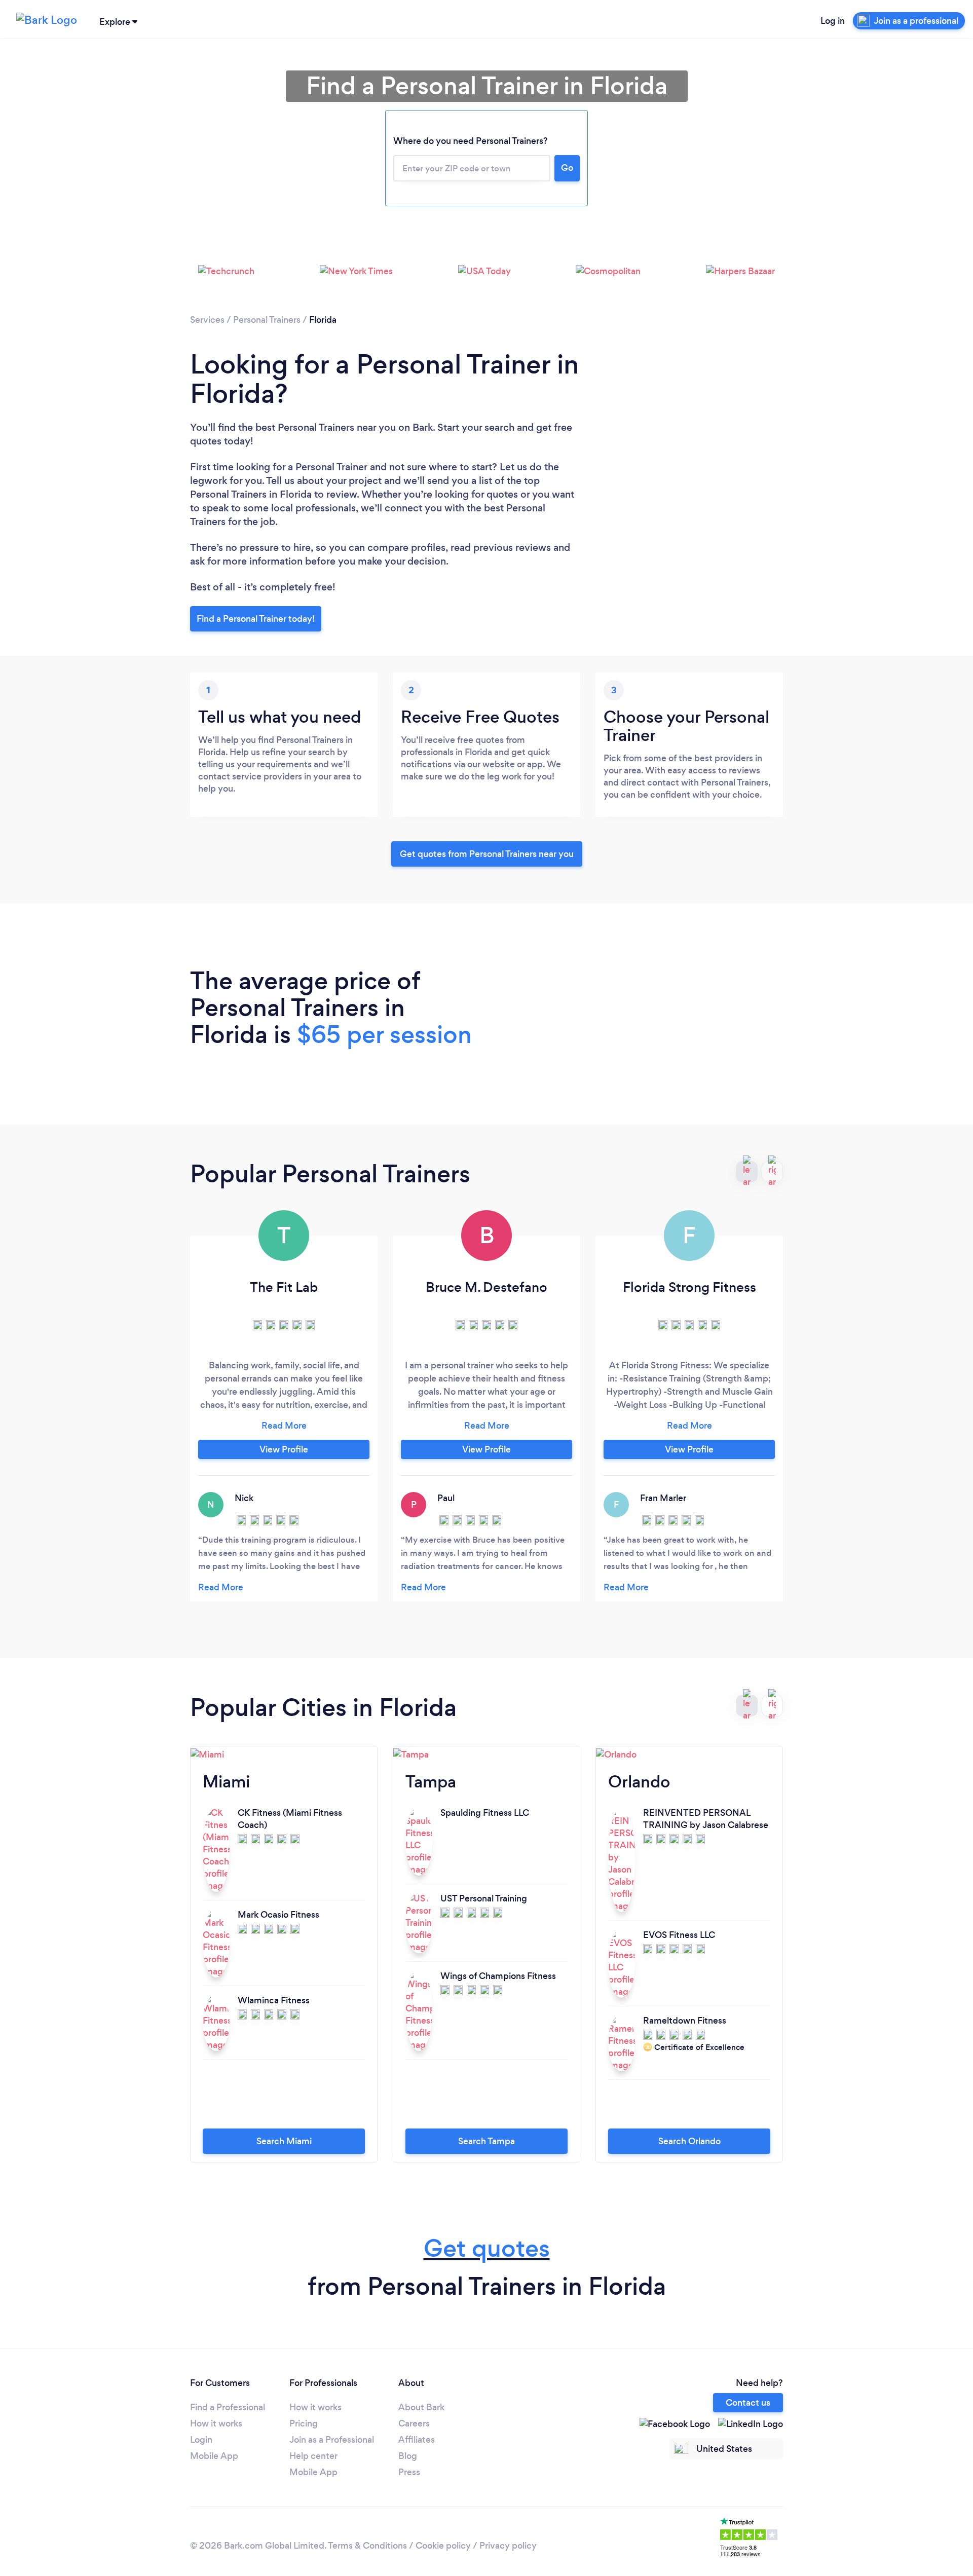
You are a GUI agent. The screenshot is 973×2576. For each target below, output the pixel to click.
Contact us (748, 2403)
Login (201, 2440)
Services (207, 320)
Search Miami (284, 2141)
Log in (833, 21)
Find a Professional (228, 2407)
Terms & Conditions (367, 2546)
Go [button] (567, 168)
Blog (408, 2456)
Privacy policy (508, 2546)
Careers (414, 2423)
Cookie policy (443, 2546)
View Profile (284, 1449)
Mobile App (214, 2456)
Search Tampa (486, 2141)
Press (409, 2472)
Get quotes (487, 2248)
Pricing (304, 2423)
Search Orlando (689, 2141)
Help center (313, 2456)
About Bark (421, 2407)
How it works (216, 2423)
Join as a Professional (332, 2440)
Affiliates (417, 2440)
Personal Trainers (267, 320)
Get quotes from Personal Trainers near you (487, 854)
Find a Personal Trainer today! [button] (256, 619)
